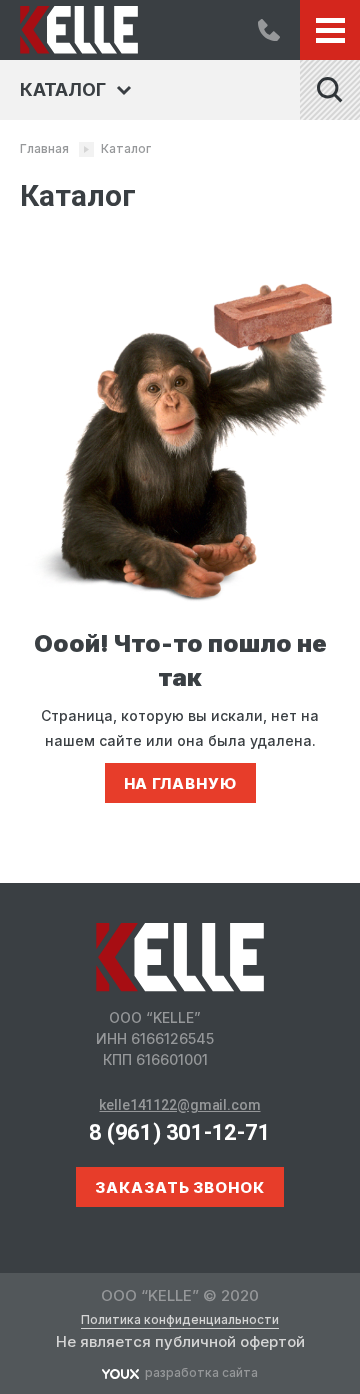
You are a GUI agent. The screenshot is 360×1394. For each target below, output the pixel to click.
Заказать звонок (180, 1187)
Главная (44, 148)
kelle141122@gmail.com (179, 1105)
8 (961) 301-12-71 (269, 30)
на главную (180, 783)
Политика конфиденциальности (180, 1320)
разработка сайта (201, 1372)
